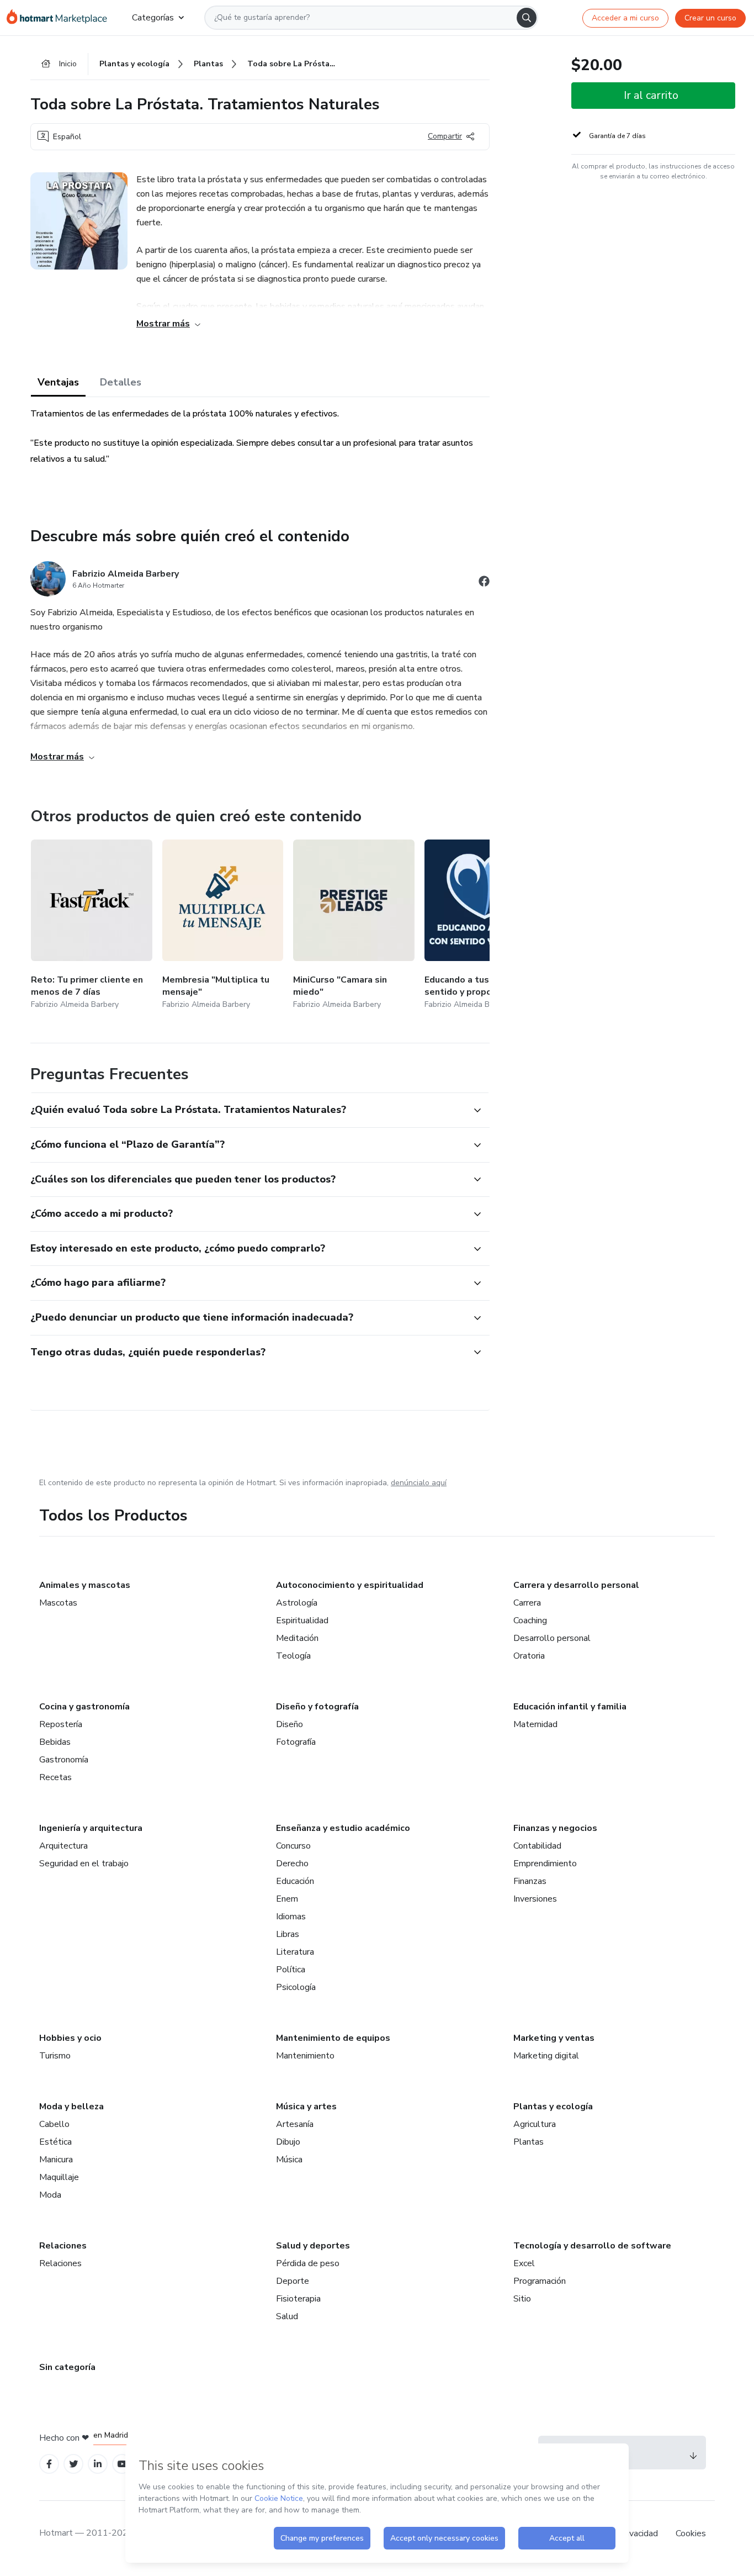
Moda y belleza (71, 2107)
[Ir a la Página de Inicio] (60, 18)
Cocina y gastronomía (84, 1707)
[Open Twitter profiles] (74, 2464)
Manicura (56, 2160)
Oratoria (529, 1656)
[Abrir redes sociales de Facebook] (484, 583)
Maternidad (535, 1724)
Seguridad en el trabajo (84, 1864)
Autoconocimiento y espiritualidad (350, 1585)
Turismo (55, 2056)
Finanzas (530, 1881)
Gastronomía (64, 1760)
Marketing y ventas (554, 2038)
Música (289, 2160)
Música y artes (306, 2107)
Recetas (55, 1777)
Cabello (54, 2124)
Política (291, 1970)
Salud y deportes (313, 2246)
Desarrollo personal (552, 1638)
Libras (288, 1934)
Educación (295, 1881)
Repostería (61, 1724)
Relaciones (63, 2246)
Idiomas (291, 1917)
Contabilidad (537, 1846)
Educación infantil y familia (570, 1707)
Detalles (121, 382)
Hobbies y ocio (70, 2038)
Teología (293, 1656)
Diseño (290, 1724)
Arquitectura (63, 1846)
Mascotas (58, 1603)
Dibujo (288, 2142)
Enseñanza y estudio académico (343, 1828)
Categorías (153, 18)
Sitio (522, 2299)
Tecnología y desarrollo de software (592, 2246)
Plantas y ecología (553, 2107)
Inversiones (535, 1899)
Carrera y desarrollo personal (576, 1585)
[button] (248, 1110)
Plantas (529, 2142)
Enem (287, 1899)
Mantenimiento (305, 2056)
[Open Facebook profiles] (49, 2464)
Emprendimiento (545, 1864)
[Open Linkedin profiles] (98, 2464)
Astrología (297, 1603)
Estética (55, 2142)
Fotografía (296, 1742)
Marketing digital (546, 2056)
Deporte (293, 2281)
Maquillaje (59, 2177)
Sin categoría (67, 2367)
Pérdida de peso (308, 2263)
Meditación (297, 1638)
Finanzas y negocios (555, 1828)
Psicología (296, 1987)
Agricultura (535, 2124)
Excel (524, 2263)
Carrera (527, 1603)
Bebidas (55, 1742)
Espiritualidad (302, 1620)
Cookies (691, 2533)
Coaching (530, 1620)
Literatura (295, 1952)
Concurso (293, 1846)
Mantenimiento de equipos (333, 2038)
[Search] (527, 18)
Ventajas (58, 382)
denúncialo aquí (419, 1483)
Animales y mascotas (85, 1585)
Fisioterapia (298, 2299)
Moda (50, 2195)
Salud (287, 2316)
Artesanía (295, 2124)
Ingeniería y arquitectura (91, 1828)
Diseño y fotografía (317, 1707)
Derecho (292, 1864)
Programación (540, 2281)
